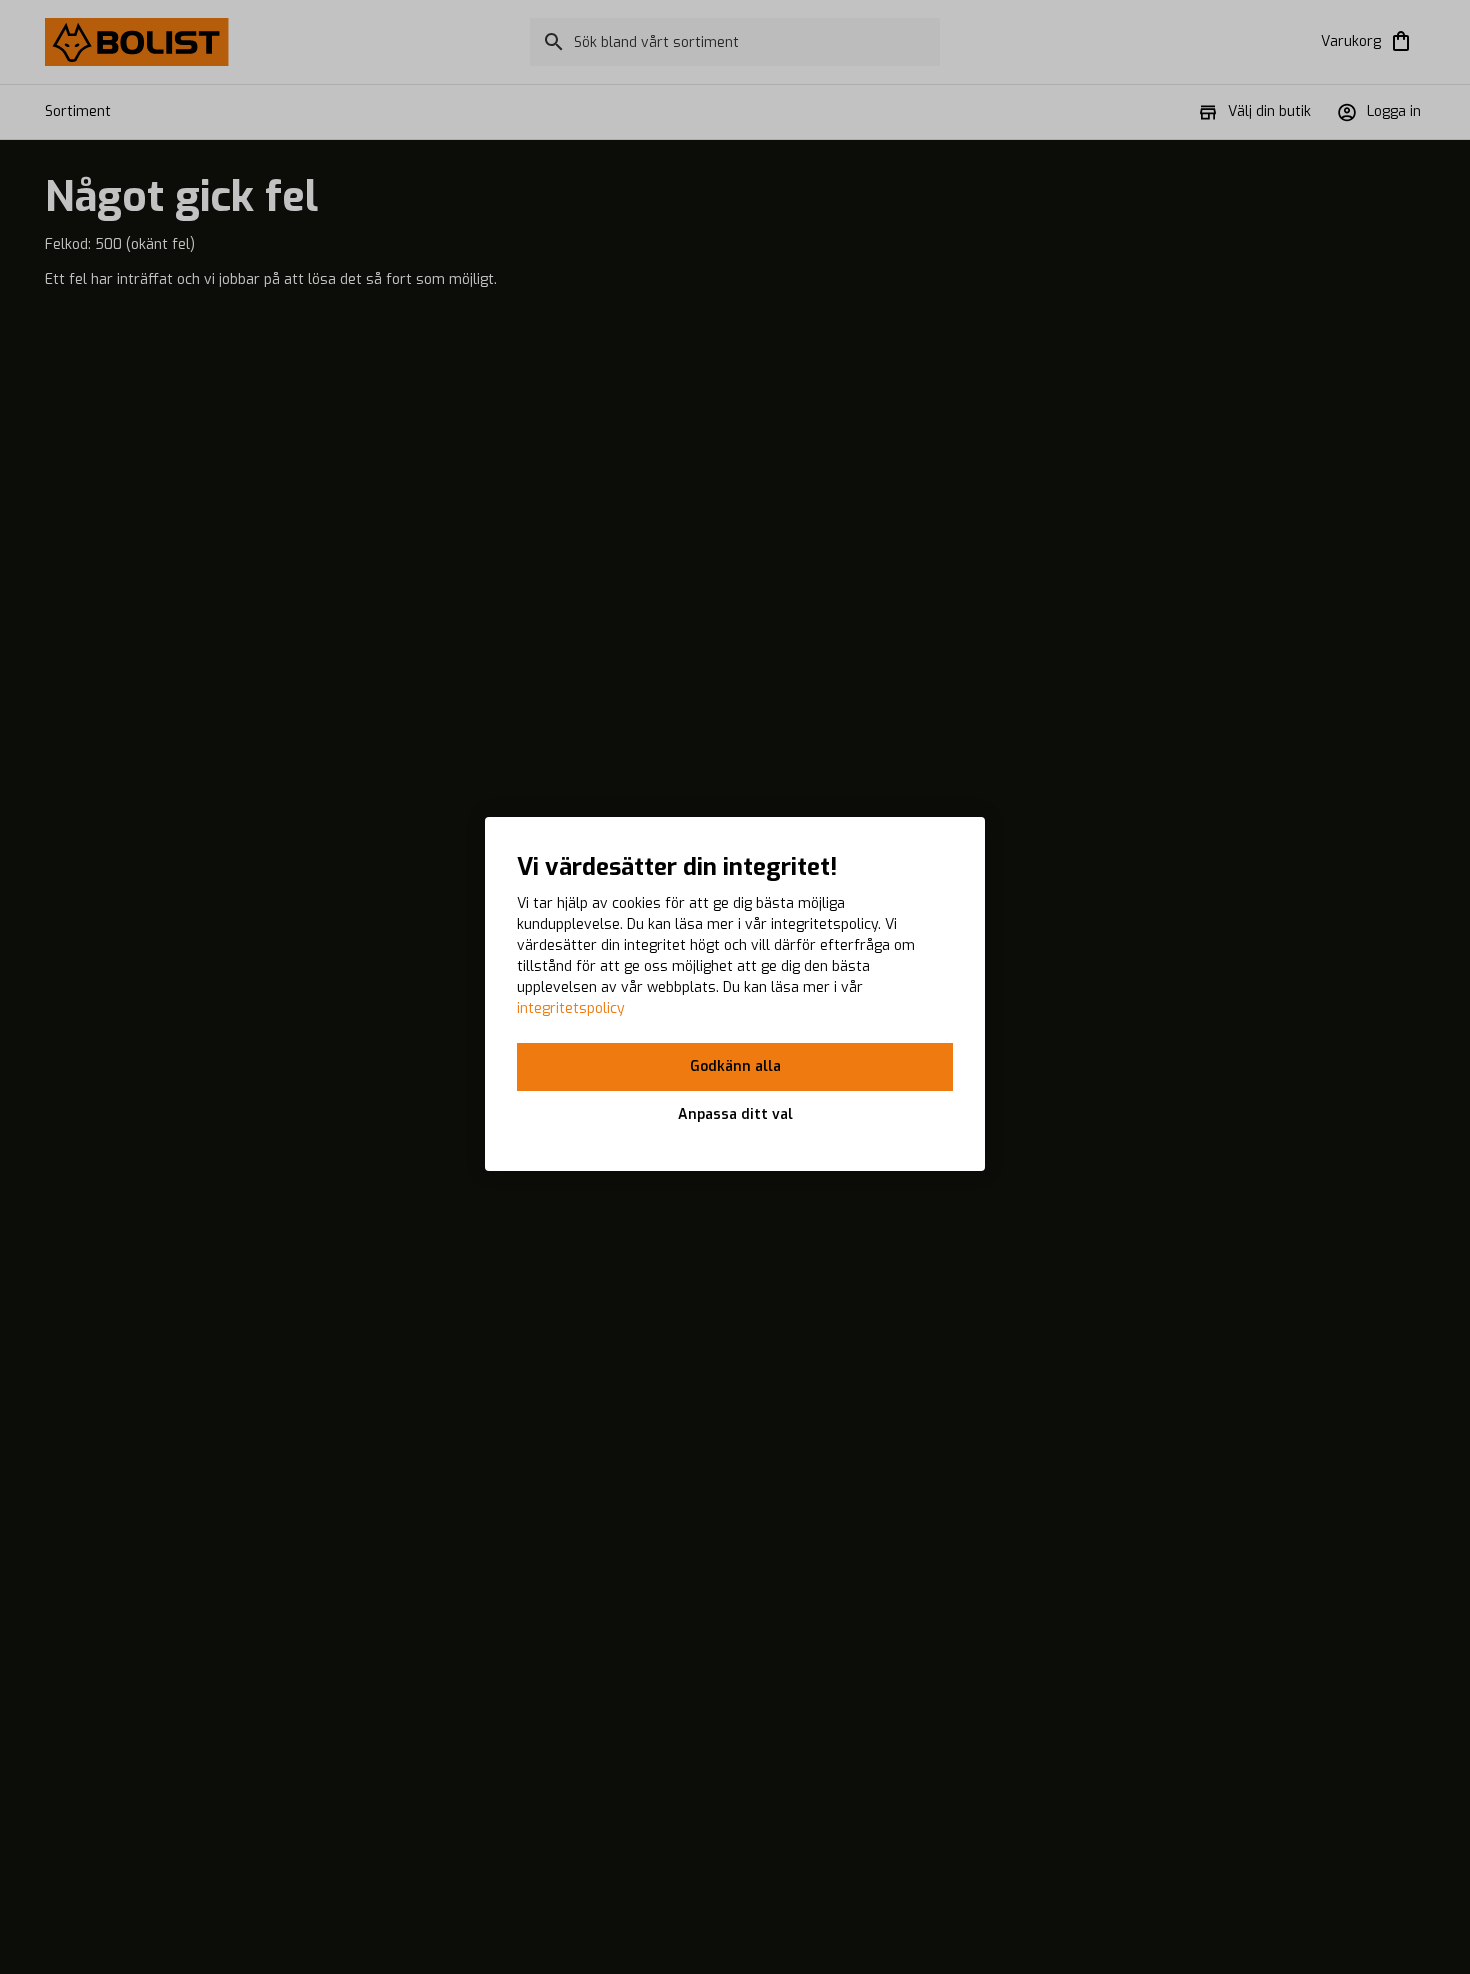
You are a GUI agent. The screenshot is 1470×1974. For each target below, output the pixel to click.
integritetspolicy (571, 1008)
